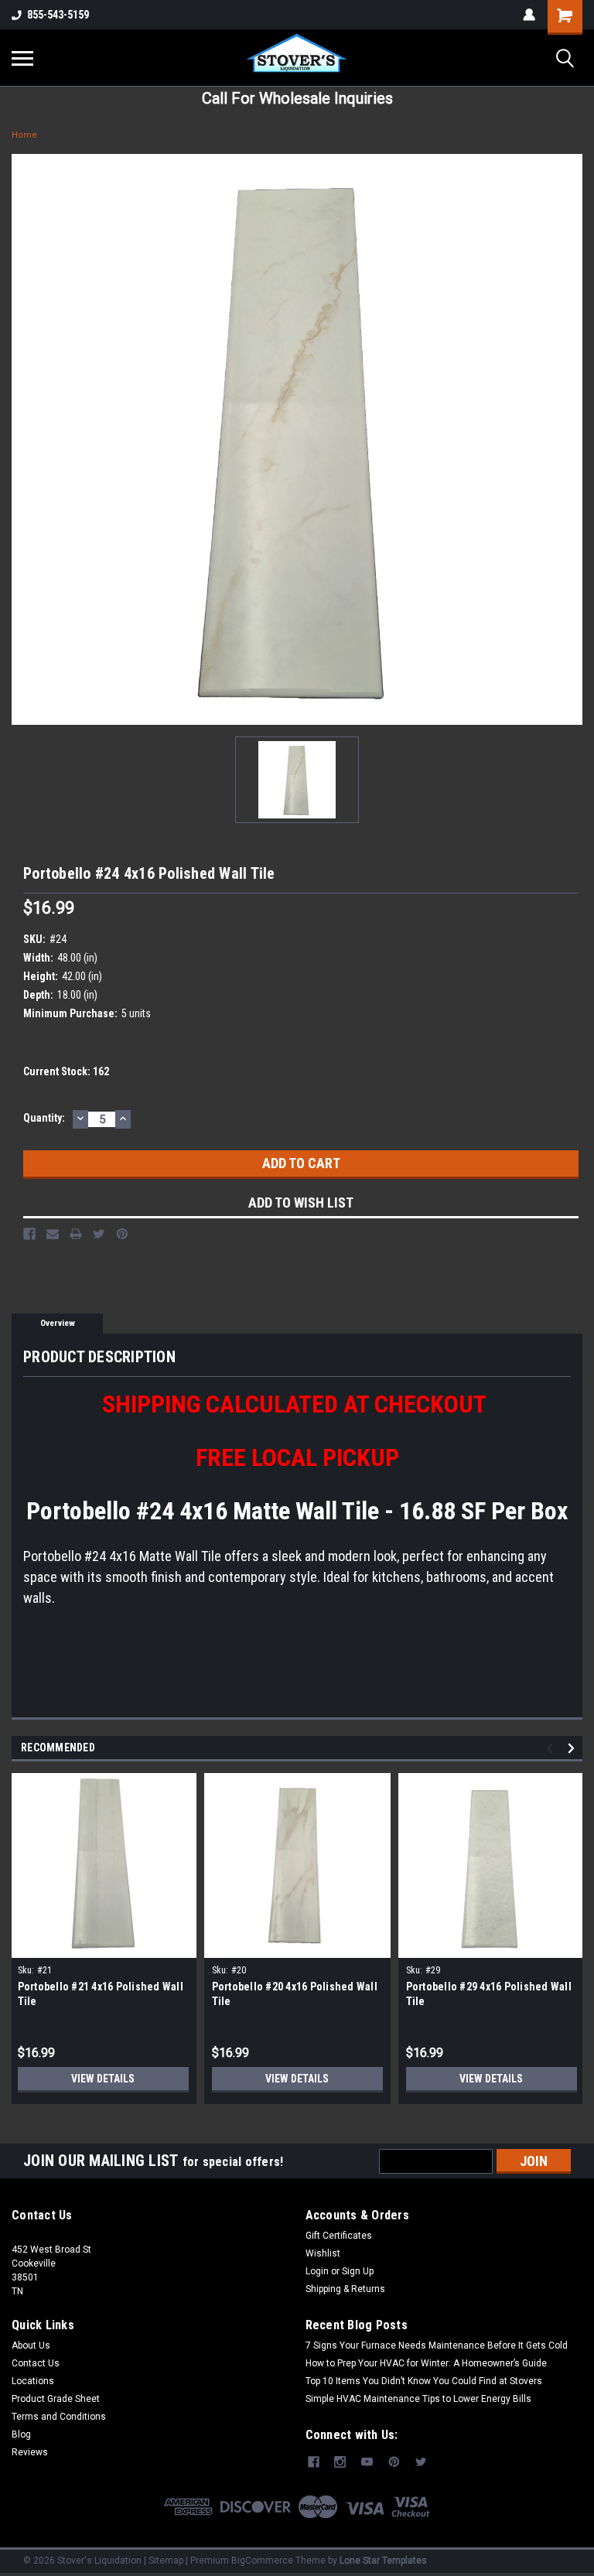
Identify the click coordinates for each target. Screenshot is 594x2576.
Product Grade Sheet (56, 2399)
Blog (21, 2434)
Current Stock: (66, 1071)
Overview (58, 1323)
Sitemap (166, 2561)
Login (317, 2271)
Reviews (30, 2452)
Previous (552, 1748)
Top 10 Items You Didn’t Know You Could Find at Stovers (424, 2381)
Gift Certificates (339, 2236)
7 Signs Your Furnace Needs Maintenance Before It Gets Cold (437, 2345)
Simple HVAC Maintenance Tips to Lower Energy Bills (418, 2399)
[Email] (53, 1234)
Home (24, 135)
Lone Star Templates (383, 2561)
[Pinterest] (122, 1234)
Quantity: (44, 1118)
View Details (103, 2079)
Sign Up (358, 2271)
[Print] (76, 1234)
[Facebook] (29, 1234)
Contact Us (36, 2363)
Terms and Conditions (59, 2417)
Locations (33, 2381)
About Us (31, 2345)
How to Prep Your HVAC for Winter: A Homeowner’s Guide (426, 2363)
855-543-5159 (58, 15)
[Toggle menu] (22, 58)
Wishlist (323, 2253)
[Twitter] (99, 1234)
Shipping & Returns (345, 2289)
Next (574, 1748)
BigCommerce (262, 2561)
